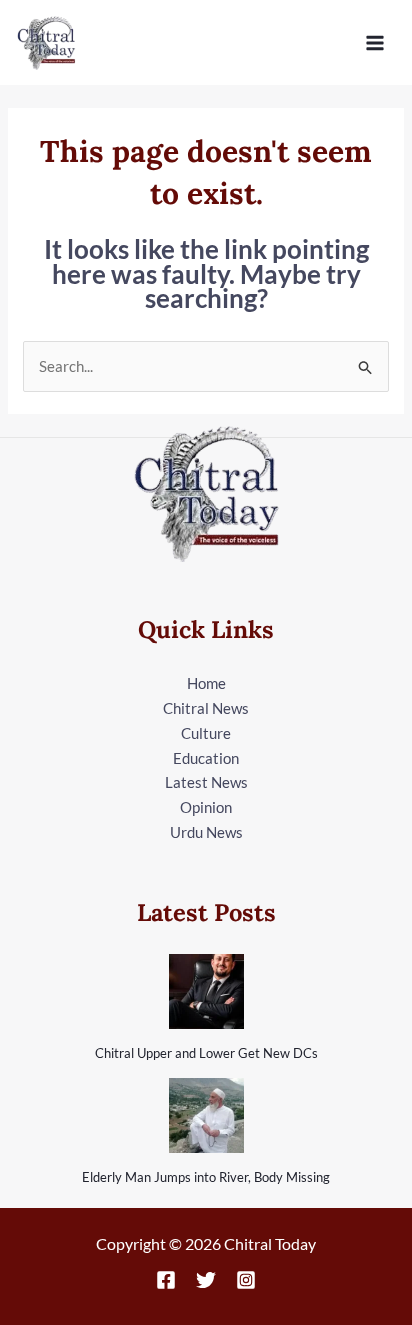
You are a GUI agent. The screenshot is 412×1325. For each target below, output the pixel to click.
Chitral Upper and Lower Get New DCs (206, 1053)
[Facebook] (166, 1280)
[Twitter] (206, 1280)
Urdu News (206, 832)
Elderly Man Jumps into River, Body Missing (206, 1177)
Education (206, 758)
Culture (206, 733)
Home (206, 683)
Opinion (206, 807)
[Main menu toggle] (375, 42)
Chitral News (206, 708)
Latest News (206, 782)
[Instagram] (246, 1280)
